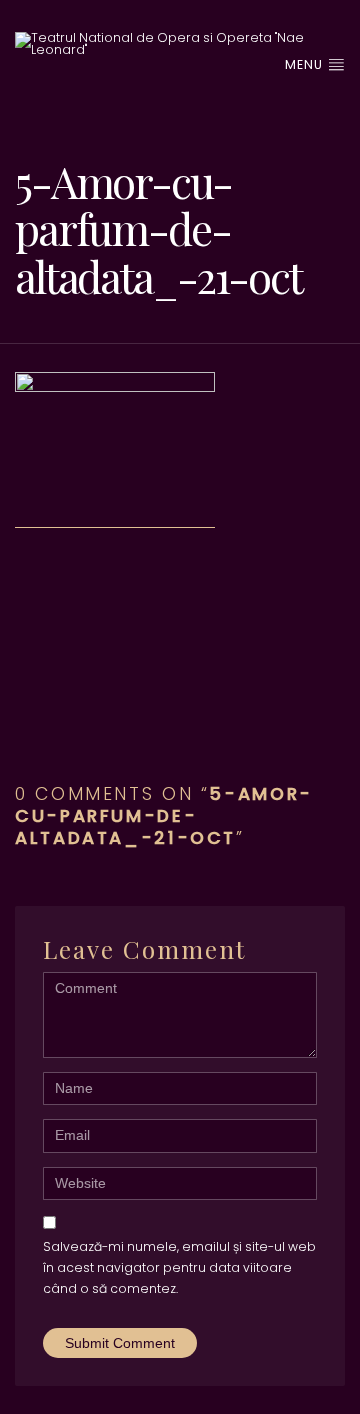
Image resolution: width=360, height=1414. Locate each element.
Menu (306, 64)
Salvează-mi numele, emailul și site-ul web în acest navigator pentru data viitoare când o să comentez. (179, 1268)
